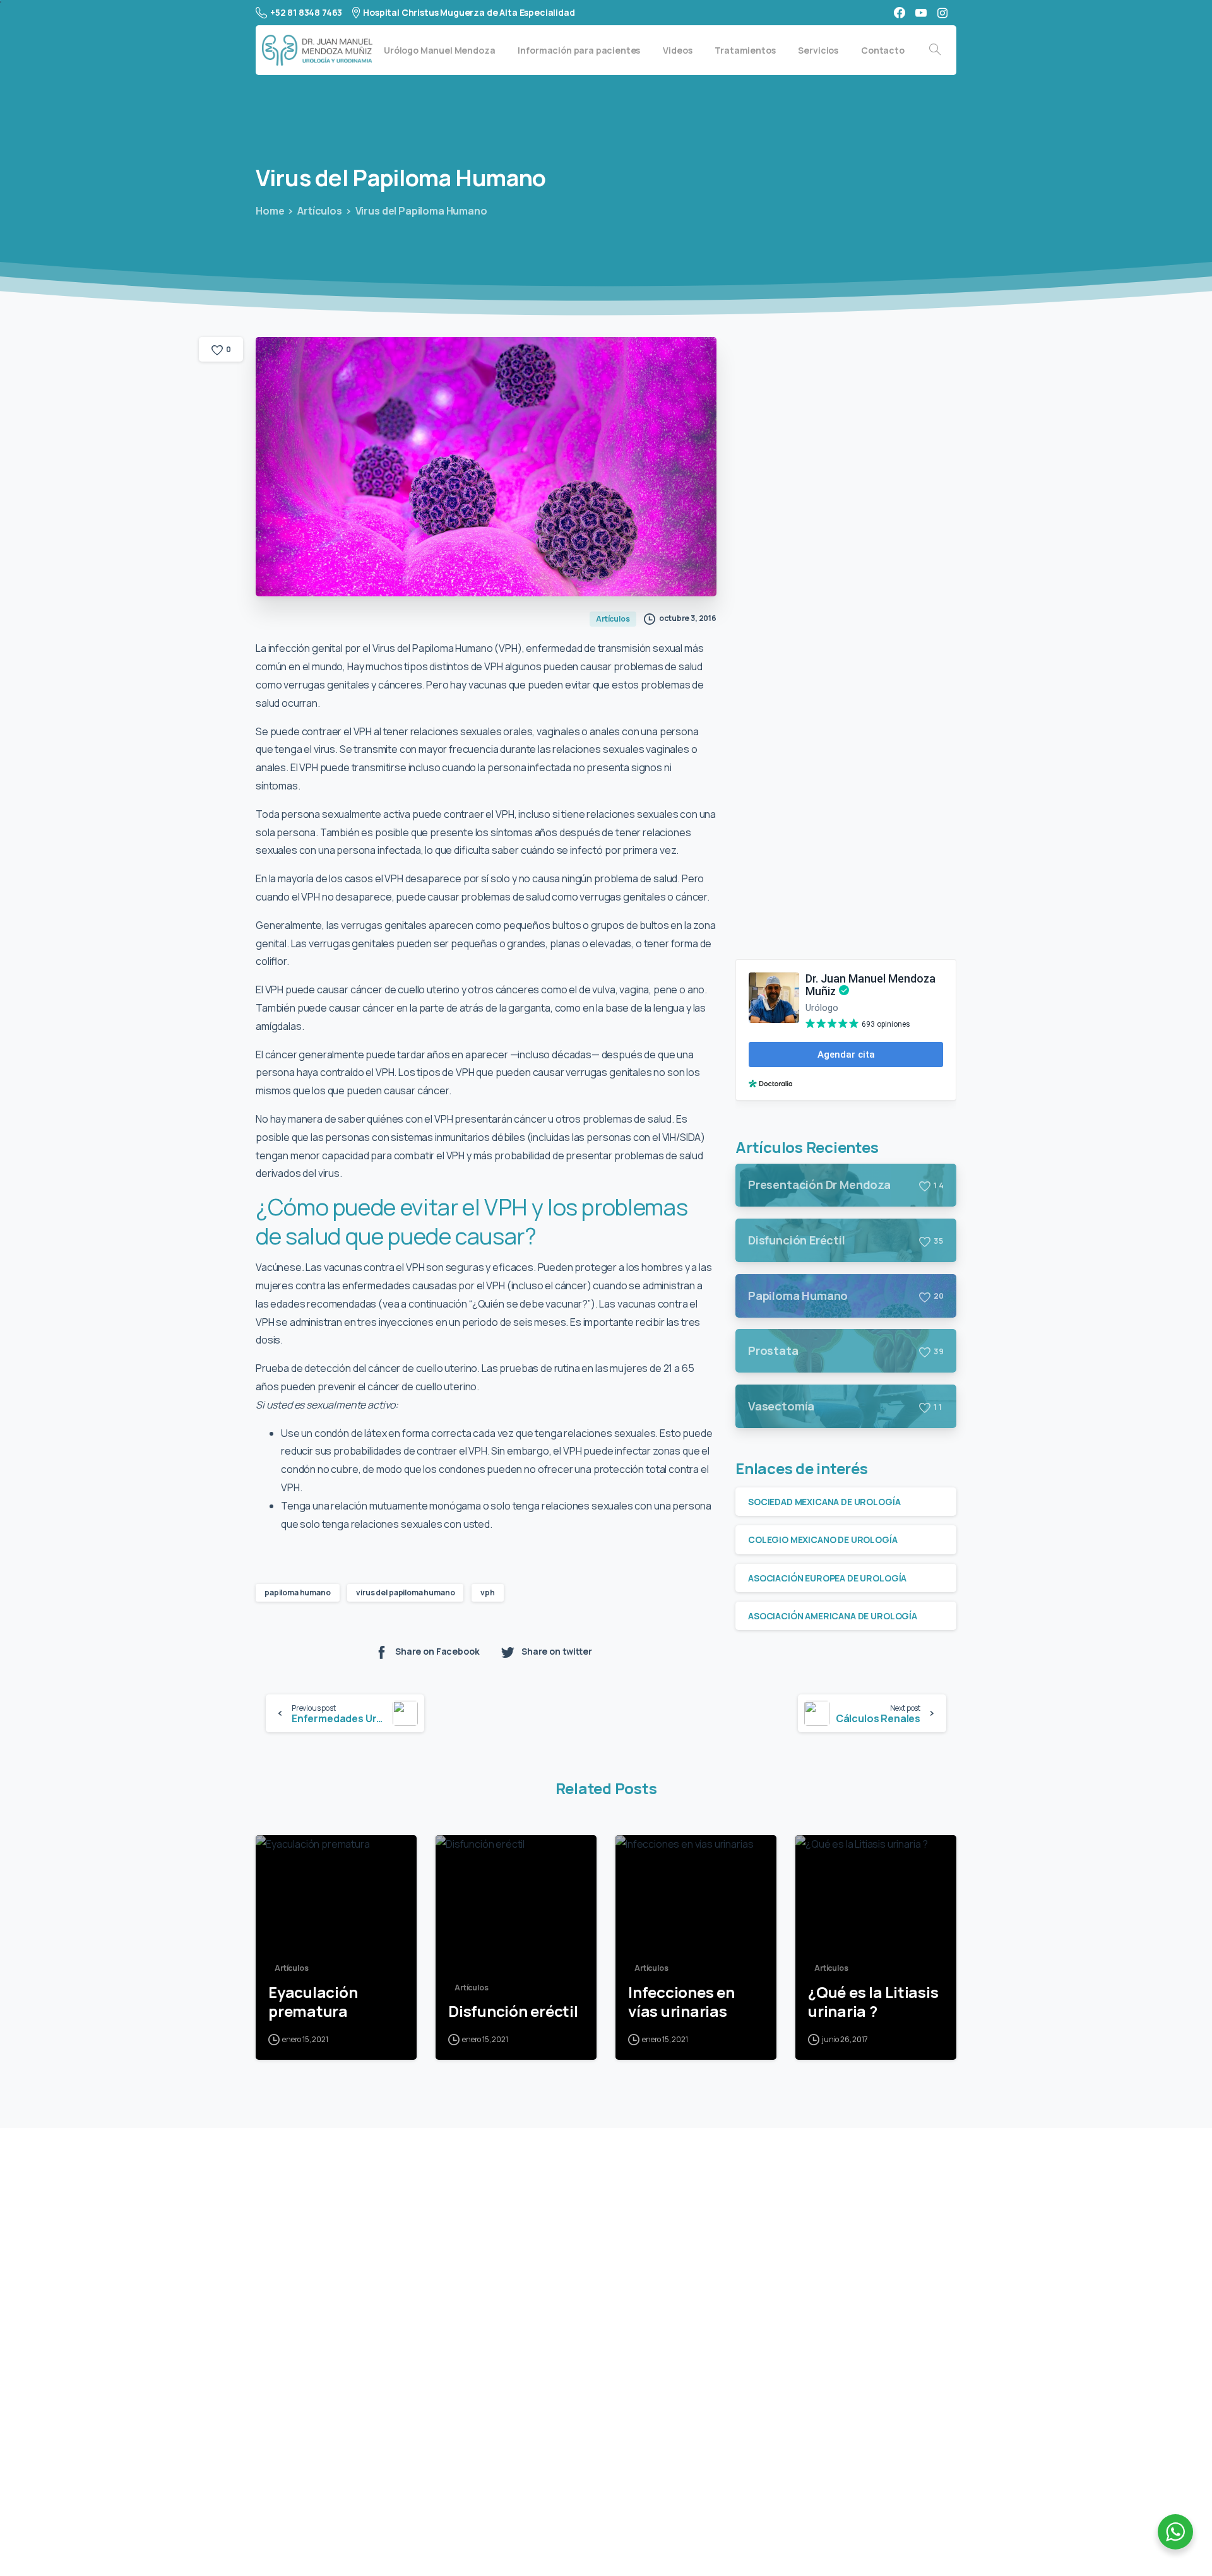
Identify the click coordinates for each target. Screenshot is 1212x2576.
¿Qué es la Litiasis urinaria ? (873, 2002)
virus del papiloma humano (405, 1592)
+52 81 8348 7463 (306, 12)
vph (488, 1592)
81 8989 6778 (323, 2374)
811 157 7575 (322, 2460)
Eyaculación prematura (313, 2002)
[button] (321, 2496)
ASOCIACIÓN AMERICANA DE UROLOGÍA (833, 1616)
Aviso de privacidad (594, 2537)
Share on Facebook (437, 1651)
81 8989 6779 (323, 2395)
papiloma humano (298, 1592)
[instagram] (942, 13)
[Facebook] (900, 13)
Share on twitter (557, 1651)
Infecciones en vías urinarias (681, 2002)
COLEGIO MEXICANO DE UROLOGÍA (823, 1539)
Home (270, 211)
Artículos (320, 211)
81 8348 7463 (323, 2417)
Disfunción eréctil (513, 2012)
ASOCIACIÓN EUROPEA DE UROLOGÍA (827, 1578)
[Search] (935, 50)
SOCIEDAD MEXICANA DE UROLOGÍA (824, 1502)
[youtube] (921, 13)
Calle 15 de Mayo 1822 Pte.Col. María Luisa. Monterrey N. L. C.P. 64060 (358, 2303)
